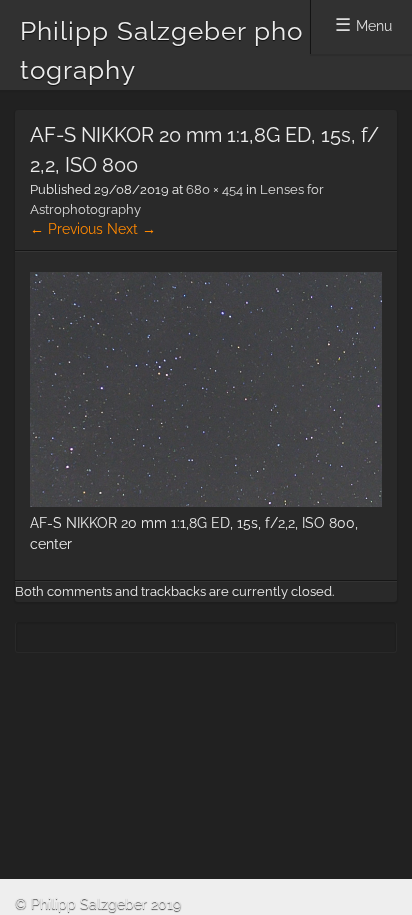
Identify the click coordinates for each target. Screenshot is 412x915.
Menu (374, 26)
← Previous (66, 229)
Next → (131, 229)
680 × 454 (214, 189)
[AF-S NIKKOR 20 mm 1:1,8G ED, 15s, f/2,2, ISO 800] (206, 502)
